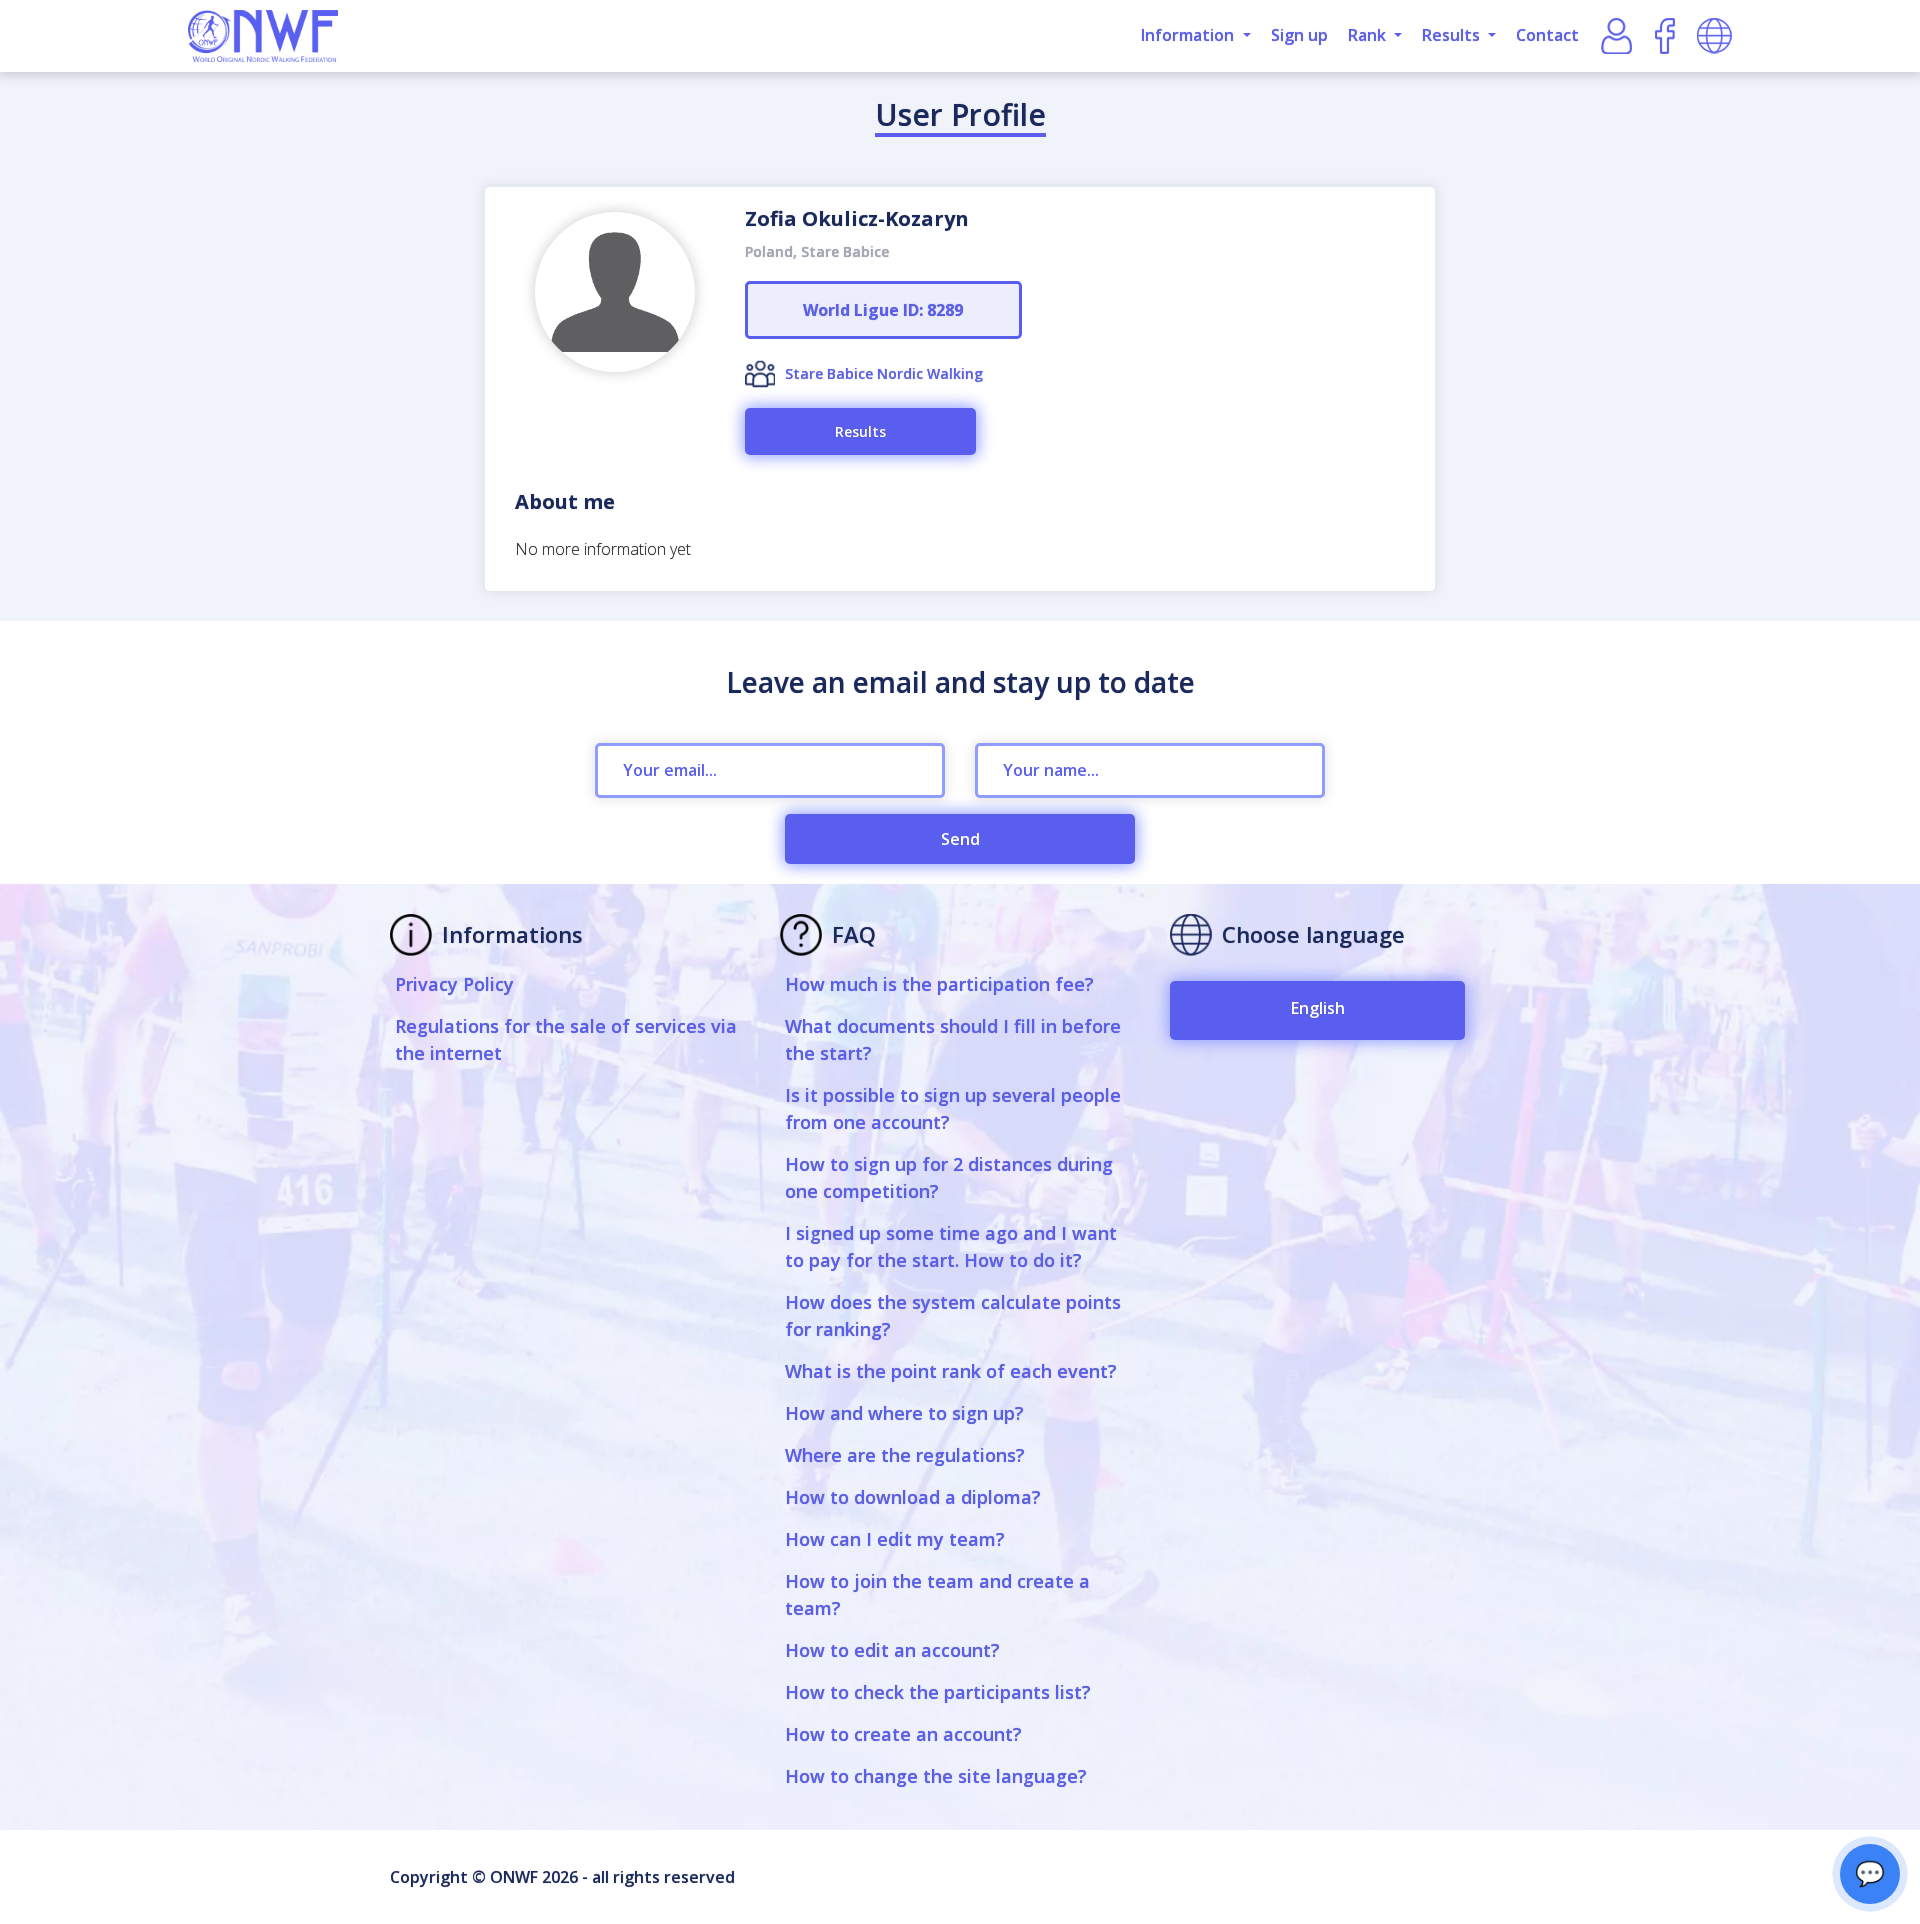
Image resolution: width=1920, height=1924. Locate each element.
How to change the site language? (936, 1776)
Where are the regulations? (905, 1455)
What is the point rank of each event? (951, 1371)
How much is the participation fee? (939, 984)
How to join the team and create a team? (937, 1594)
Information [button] (1189, 35)
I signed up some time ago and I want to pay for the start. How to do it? (951, 1246)
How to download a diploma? (913, 1497)
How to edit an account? (892, 1650)
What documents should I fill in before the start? (953, 1039)
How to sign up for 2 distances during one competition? (949, 1177)
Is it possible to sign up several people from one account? (953, 1108)
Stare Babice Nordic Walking (884, 373)
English (1318, 1008)
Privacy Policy (454, 984)
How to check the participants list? (938, 1692)
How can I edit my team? (895, 1539)
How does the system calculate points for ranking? (953, 1315)
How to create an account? (903, 1734)
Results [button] (1453, 35)
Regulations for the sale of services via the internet (566, 1039)
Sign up (1299, 35)
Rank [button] (1369, 35)
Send (960, 839)
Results (860, 431)
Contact (1547, 35)
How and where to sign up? (904, 1413)
